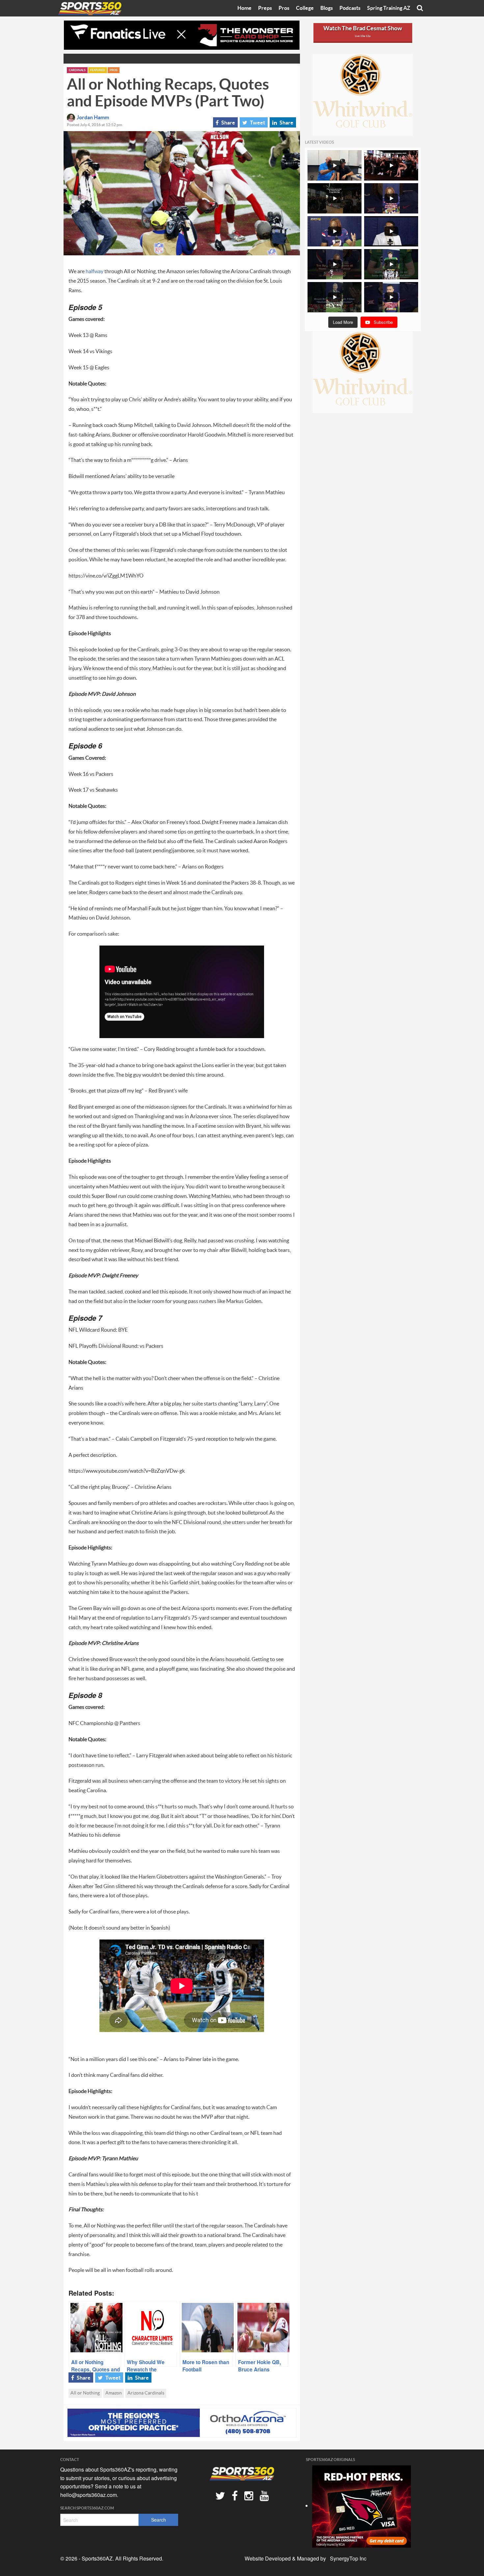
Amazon (114, 2393)
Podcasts (350, 8)
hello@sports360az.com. (89, 2495)
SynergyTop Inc (348, 2558)
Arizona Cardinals (146, 2393)
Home (244, 8)
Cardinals (77, 70)
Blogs (327, 8)
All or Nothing (85, 2393)
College (305, 8)
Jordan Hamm (93, 118)
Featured (98, 70)
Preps (265, 8)
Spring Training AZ (389, 8)
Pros (284, 8)
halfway (95, 271)
